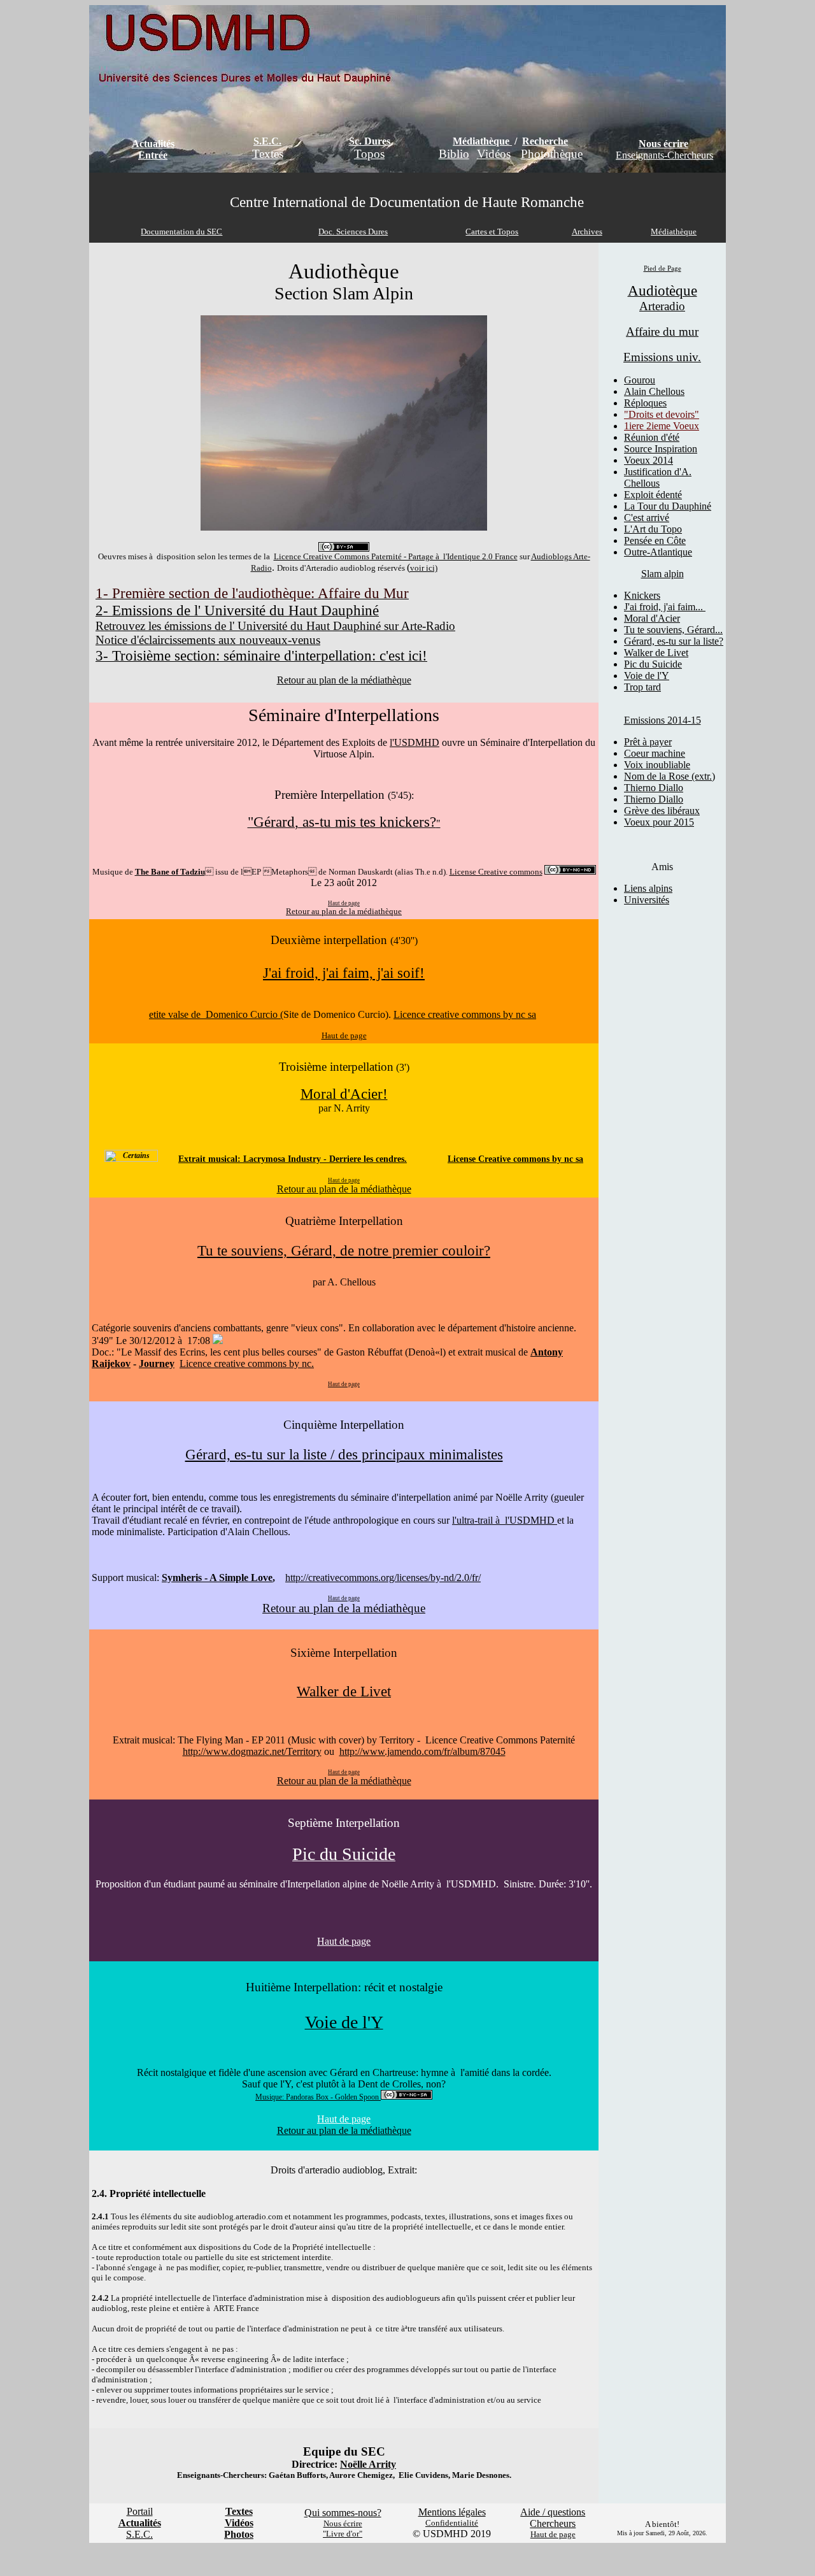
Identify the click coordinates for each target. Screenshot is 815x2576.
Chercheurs (553, 2523)
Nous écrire (663, 144)
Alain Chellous (654, 391)
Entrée (153, 155)
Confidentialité (452, 2523)
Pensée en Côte (655, 540)
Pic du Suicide (653, 664)
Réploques (645, 403)
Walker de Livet (656, 653)
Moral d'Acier (652, 618)
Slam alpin (663, 574)
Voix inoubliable (657, 765)
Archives (587, 232)
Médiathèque (481, 141)
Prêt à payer (648, 742)
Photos (239, 2534)
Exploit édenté (653, 495)
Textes (268, 154)
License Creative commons (496, 872)
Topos (369, 154)
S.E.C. (267, 141)
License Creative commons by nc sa (515, 1159)
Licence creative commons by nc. (247, 1363)
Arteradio (662, 306)
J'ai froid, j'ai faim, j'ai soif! (344, 973)
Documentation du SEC (181, 232)
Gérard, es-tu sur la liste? (674, 641)
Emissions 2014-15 (663, 720)
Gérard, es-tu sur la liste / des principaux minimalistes (344, 1454)
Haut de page (344, 1941)
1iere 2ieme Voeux (662, 426)
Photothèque (552, 154)
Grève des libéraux (662, 811)
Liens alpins (648, 888)
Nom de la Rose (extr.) (670, 776)
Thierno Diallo (654, 788)
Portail (140, 2511)
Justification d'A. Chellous (658, 477)
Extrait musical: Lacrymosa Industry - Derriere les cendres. (293, 1159)
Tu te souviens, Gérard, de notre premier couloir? (344, 1250)
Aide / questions (553, 2512)
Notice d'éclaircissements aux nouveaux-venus (208, 640)
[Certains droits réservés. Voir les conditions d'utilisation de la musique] (131, 1159)
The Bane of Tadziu (170, 872)
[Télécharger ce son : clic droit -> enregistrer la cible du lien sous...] (218, 1341)
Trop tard (642, 687)
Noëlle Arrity (368, 2464)
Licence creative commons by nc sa (465, 1014)
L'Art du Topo (653, 529)
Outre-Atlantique (658, 552)
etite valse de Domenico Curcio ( (216, 1014)
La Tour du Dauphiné (668, 506)
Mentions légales (452, 2512)
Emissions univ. (662, 357)
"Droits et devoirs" (662, 414)
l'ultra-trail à (478, 1520)
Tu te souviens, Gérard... (673, 630)
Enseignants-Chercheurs (664, 155)
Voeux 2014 (648, 460)
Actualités (153, 144)
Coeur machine (655, 753)
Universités (647, 900)
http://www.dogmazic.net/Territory (252, 1751)
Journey (157, 1363)
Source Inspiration (661, 449)
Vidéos (494, 154)
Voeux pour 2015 (659, 822)
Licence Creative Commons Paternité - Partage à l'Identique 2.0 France (396, 556)
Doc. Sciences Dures (353, 232)
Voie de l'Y (647, 676)
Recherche (545, 141)
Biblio (454, 154)
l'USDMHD (415, 742)
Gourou (640, 380)
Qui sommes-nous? (343, 2513)
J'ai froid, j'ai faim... (665, 607)
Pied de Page (663, 268)
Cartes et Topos (492, 232)
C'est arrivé (647, 518)
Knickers (642, 595)
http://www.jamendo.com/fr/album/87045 (422, 1751)
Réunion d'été (652, 437)
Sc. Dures (370, 141)
